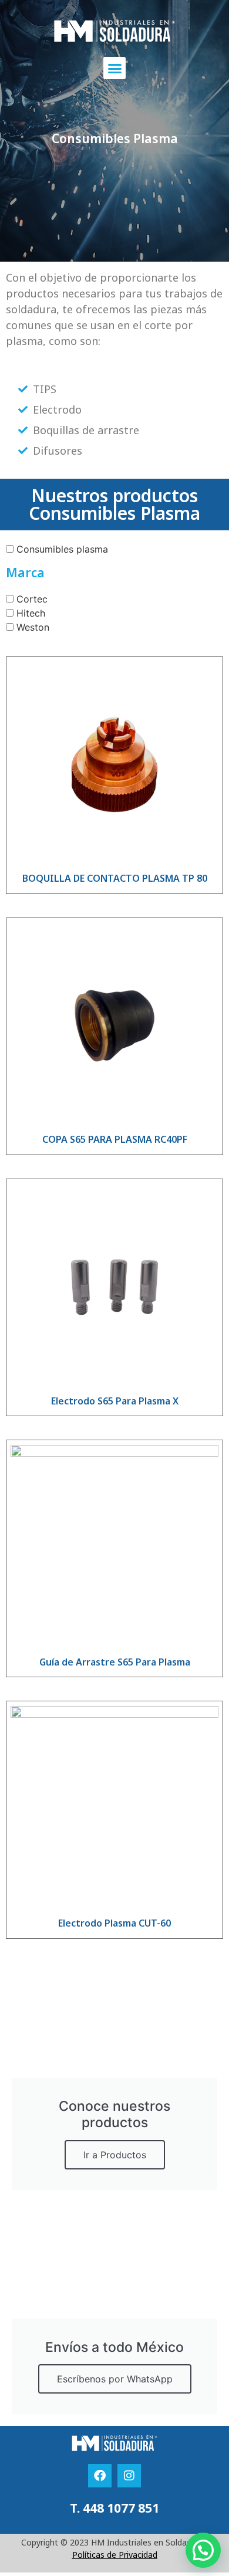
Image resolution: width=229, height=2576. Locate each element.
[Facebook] (100, 2476)
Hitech (31, 612)
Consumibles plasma (62, 549)
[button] (114, 68)
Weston (33, 627)
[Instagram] (129, 2476)
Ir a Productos (115, 2155)
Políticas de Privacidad (115, 2555)
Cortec (32, 598)
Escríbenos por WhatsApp (115, 2379)
